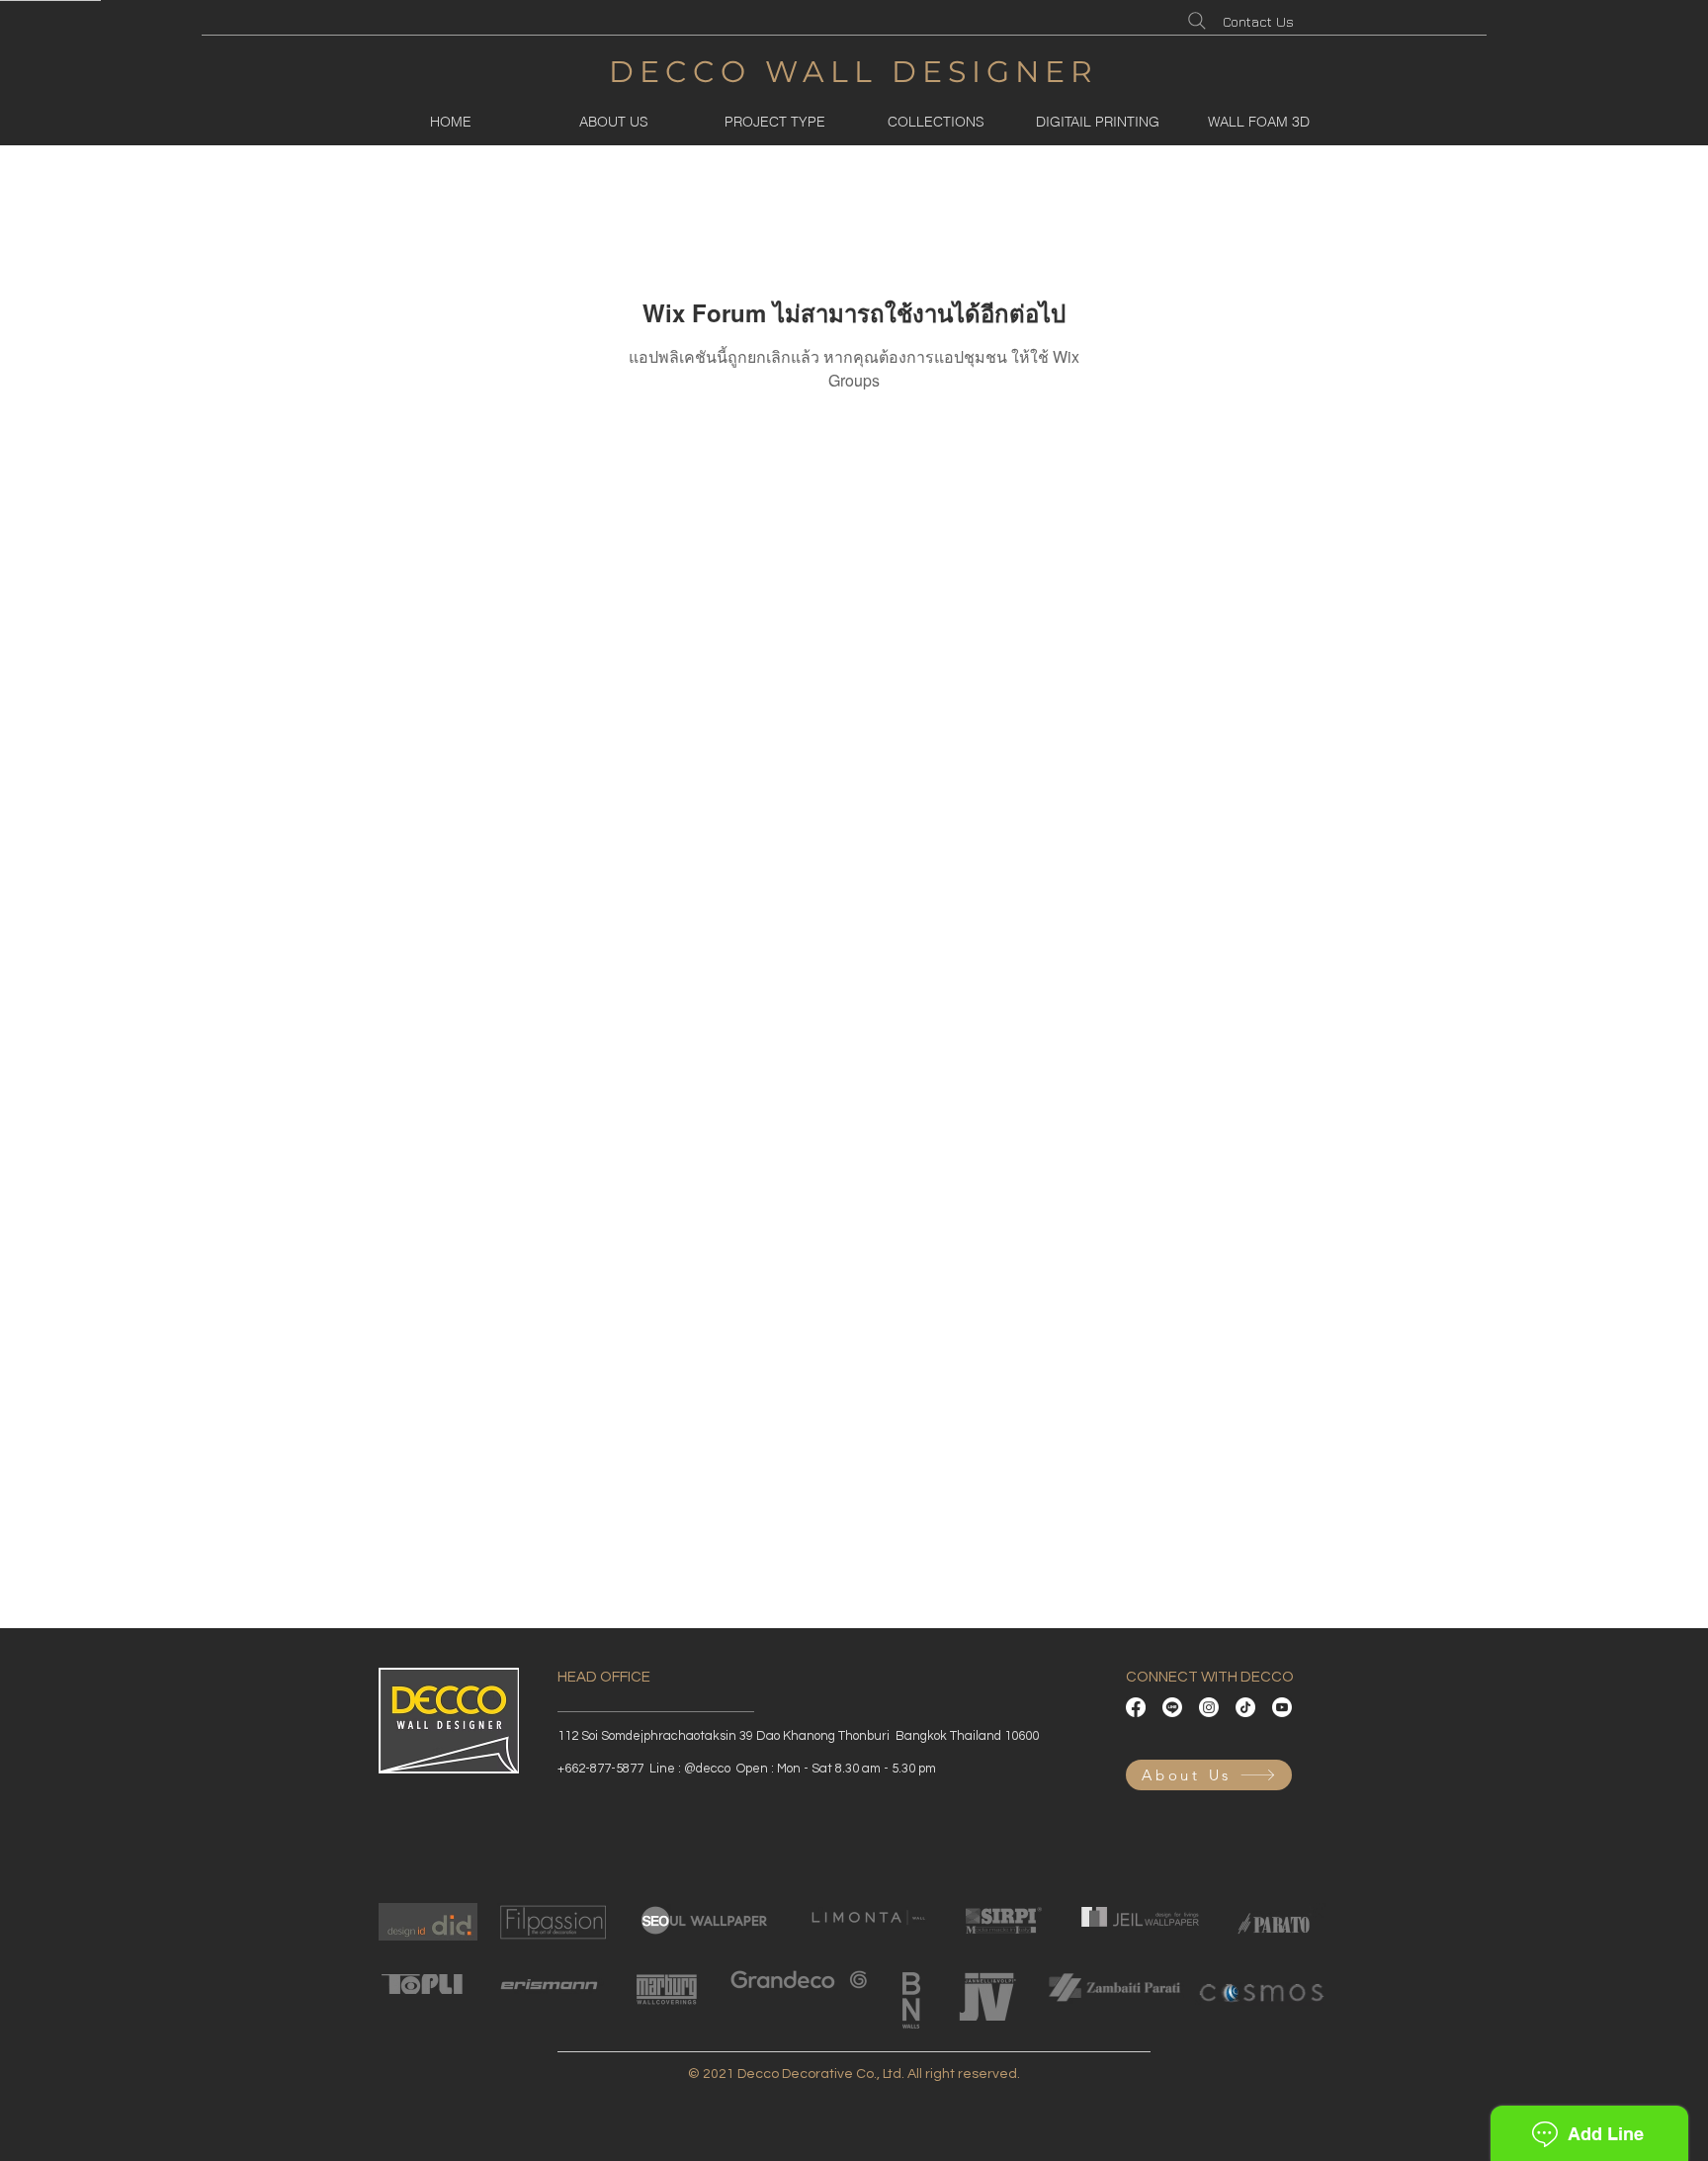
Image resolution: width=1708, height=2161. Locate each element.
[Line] (1172, 1707)
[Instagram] (1209, 1707)
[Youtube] (1282, 1707)
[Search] (1197, 21)
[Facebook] (1136, 1707)
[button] (774, 122)
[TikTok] (1245, 1707)
